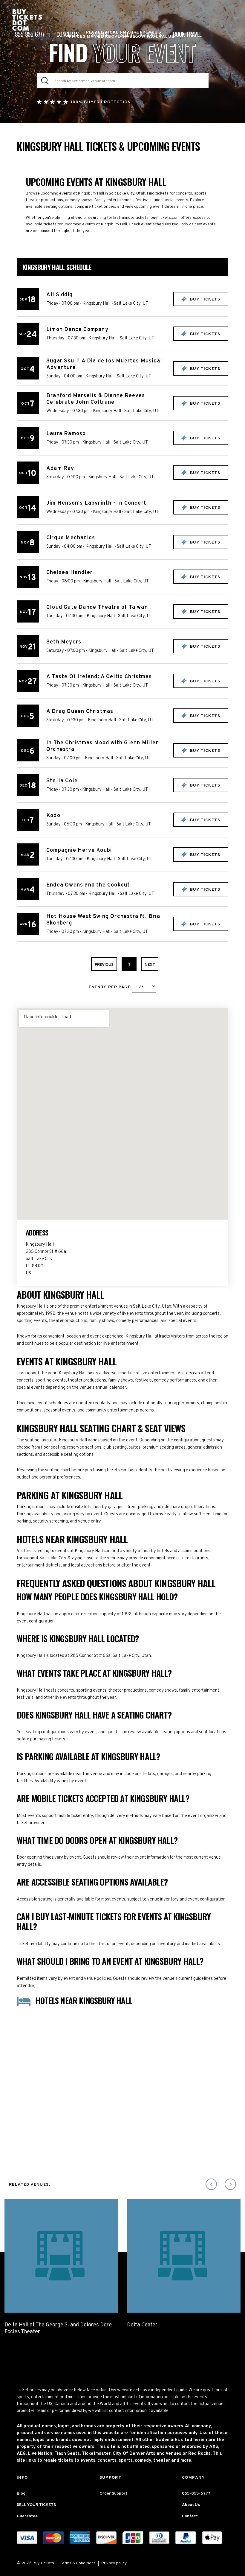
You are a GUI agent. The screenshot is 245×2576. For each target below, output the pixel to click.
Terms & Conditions (78, 2563)
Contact (190, 2516)
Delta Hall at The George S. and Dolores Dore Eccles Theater (58, 2328)
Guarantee (27, 2516)
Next (150, 965)
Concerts (68, 34)
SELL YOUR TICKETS (36, 2505)
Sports (99, 34)
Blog (21, 2494)
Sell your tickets (140, 34)
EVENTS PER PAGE (110, 987)
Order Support (113, 2494)
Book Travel (187, 34)
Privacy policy (114, 2563)
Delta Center (142, 2325)
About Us (191, 2505)
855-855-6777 (30, 34)
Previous (104, 965)
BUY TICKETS (204, 299)
